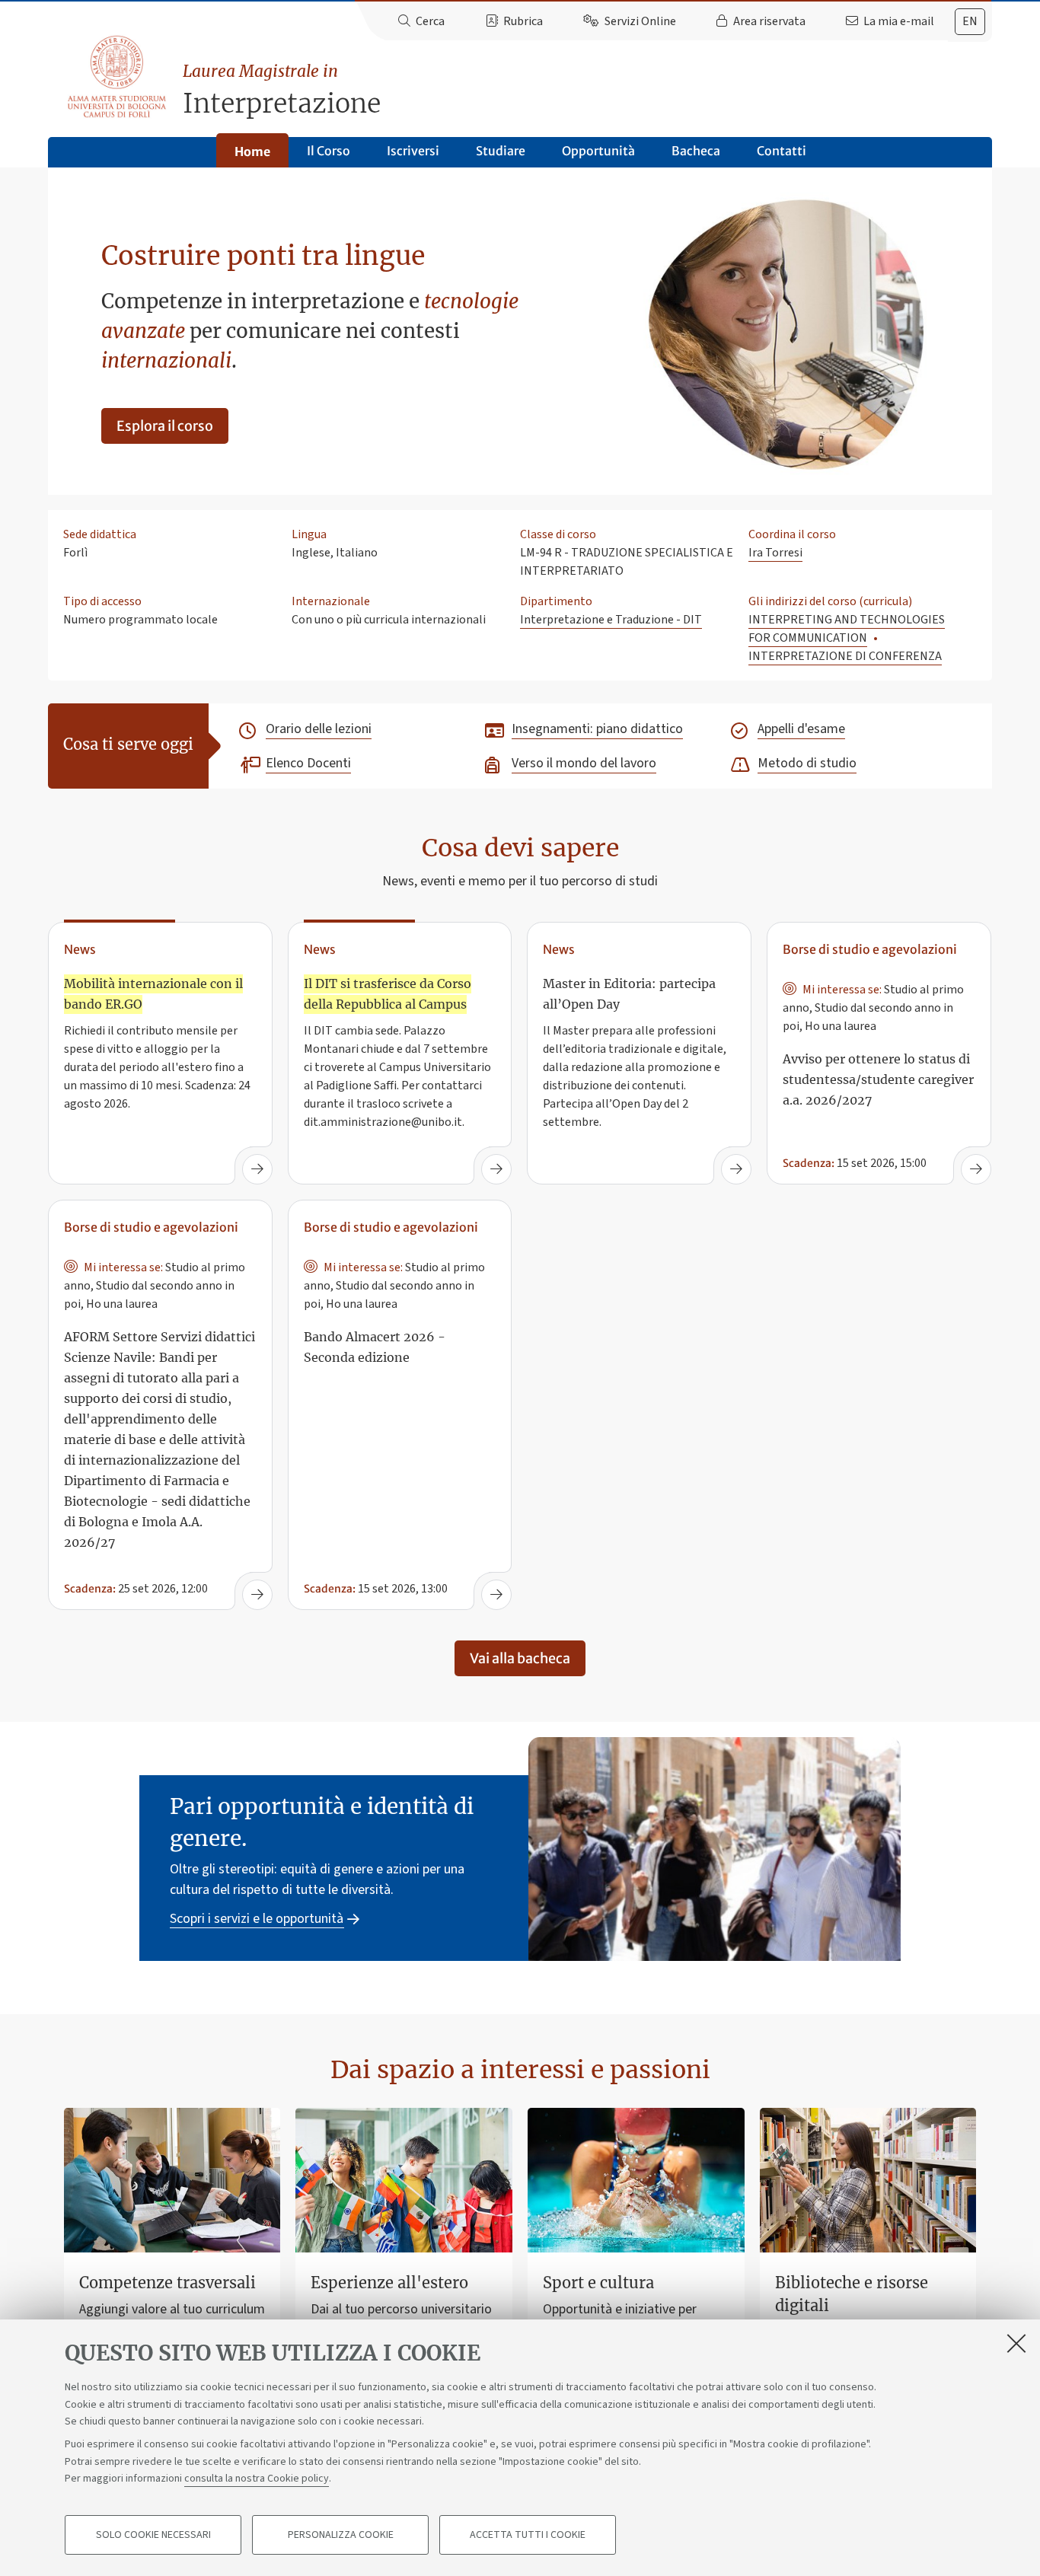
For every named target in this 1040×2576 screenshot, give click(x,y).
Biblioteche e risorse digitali (852, 2294)
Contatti (782, 151)
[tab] (970, 22)
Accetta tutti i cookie (528, 2535)
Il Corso (329, 151)
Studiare (501, 151)
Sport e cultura (598, 2283)
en (970, 21)
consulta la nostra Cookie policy (257, 2479)
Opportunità (598, 151)
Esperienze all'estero (389, 2283)
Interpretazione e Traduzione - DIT (611, 620)
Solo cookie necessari (153, 2535)
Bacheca (696, 151)
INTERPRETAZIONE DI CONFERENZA (845, 656)
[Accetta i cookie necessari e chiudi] (1016, 2343)
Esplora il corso (165, 426)
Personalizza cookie (341, 2535)
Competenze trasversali (167, 2283)
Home (252, 151)
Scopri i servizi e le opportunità (257, 1919)
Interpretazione (282, 90)
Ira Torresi (775, 553)
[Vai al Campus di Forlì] (116, 77)
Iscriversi (413, 151)
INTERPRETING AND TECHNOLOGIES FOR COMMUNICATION (847, 629)
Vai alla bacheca (520, 1658)
